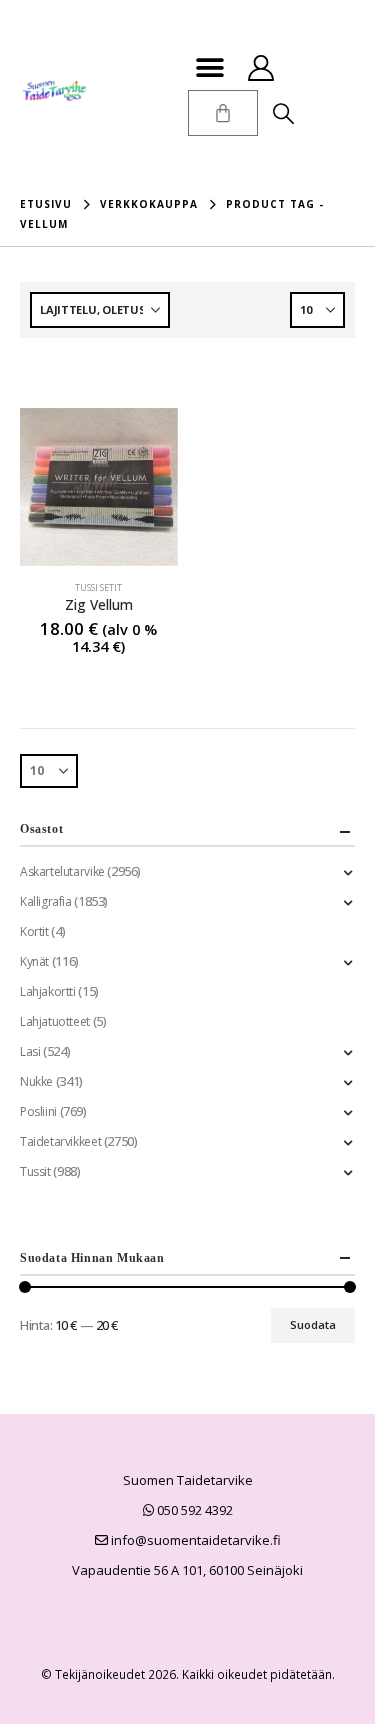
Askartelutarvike (62, 871)
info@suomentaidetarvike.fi (194, 1540)
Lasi (30, 1051)
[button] (210, 67)
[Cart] (223, 113)
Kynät (34, 961)
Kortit (34, 931)
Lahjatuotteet (55, 1021)
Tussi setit (98, 587)
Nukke (36, 1081)
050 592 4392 (193, 1510)
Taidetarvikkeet (60, 1141)
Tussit (35, 1171)
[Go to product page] (99, 487)
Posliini (38, 1111)
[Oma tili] (261, 68)
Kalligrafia (46, 901)
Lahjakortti (48, 991)
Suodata (313, 1324)
